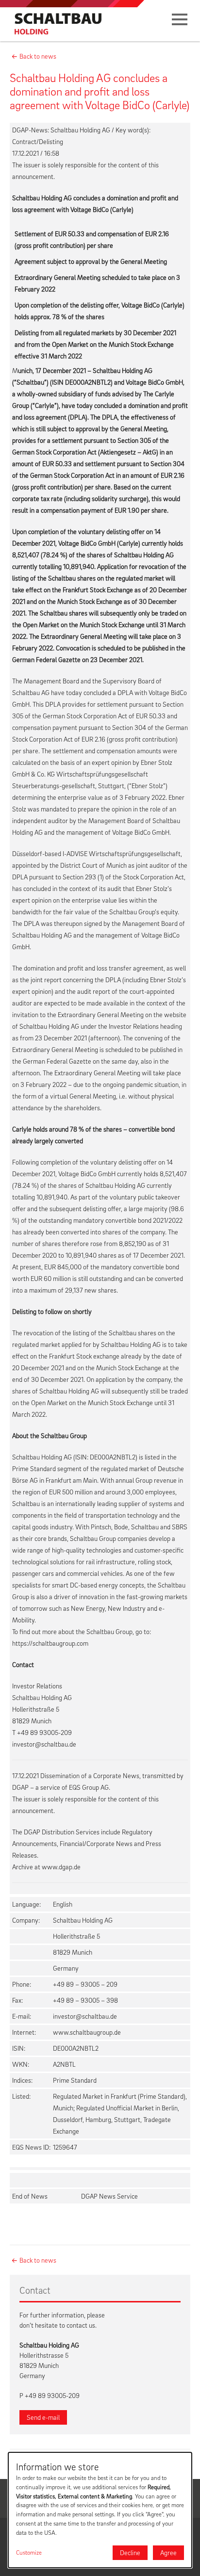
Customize (29, 2552)
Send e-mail (43, 2417)
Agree (168, 2552)
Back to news (38, 56)
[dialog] (100, 2510)
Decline (130, 2552)
